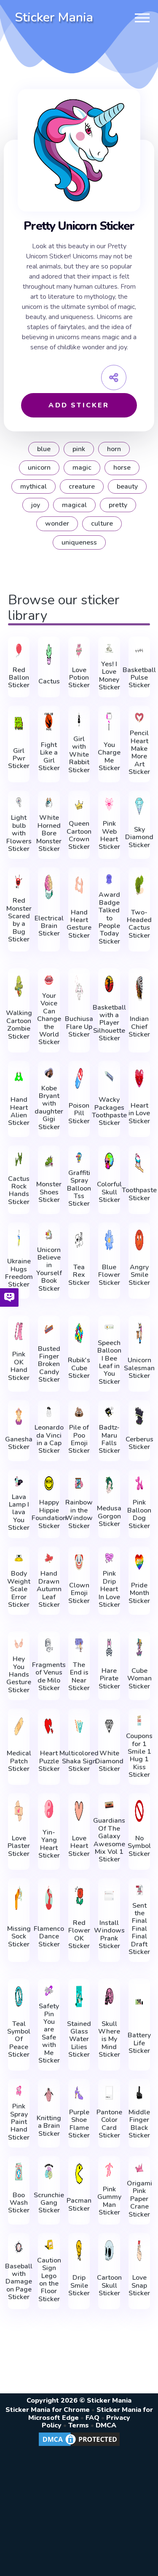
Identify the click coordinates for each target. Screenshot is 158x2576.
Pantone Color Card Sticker (109, 2124)
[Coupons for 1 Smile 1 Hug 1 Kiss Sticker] (139, 1720)
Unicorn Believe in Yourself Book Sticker (49, 1269)
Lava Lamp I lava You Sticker (19, 1513)
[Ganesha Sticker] (19, 1416)
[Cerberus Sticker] (139, 1416)
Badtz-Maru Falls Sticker (109, 1439)
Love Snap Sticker (139, 2285)
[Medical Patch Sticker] (19, 1726)
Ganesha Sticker (19, 1443)
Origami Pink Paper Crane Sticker (139, 2199)
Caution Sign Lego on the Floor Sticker (49, 2280)
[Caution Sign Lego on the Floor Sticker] (49, 2245)
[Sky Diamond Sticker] (139, 806)
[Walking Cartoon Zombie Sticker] (19, 986)
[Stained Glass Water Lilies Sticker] (79, 1996)
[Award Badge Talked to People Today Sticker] (109, 879)
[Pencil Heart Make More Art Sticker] (139, 718)
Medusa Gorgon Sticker (109, 1516)
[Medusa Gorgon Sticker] (109, 1485)
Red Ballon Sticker (19, 678)
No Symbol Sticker (139, 1846)
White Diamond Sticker (109, 1761)
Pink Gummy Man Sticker (109, 2201)
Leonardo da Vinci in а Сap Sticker (49, 1439)
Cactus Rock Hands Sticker (19, 1191)
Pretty (118, 505)
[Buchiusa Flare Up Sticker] (79, 988)
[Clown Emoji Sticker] (79, 1562)
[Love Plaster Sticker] (19, 1811)
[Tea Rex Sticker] (79, 1240)
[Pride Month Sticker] (139, 1562)
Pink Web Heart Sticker (109, 835)
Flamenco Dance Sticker (49, 1937)
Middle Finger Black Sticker (139, 2124)
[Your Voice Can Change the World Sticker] (49, 980)
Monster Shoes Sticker (49, 1192)
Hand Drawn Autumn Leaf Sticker (49, 1589)
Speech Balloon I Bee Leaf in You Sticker (109, 1362)
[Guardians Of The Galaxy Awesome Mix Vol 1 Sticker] (109, 1805)
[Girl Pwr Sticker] (19, 723)
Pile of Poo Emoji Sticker (79, 1439)
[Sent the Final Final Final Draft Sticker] (139, 1890)
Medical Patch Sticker (19, 1761)
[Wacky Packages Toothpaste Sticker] (109, 1077)
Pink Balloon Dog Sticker (139, 1514)
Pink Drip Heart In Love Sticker (109, 1589)
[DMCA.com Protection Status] (79, 2446)
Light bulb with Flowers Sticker (19, 833)
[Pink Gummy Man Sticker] (109, 2170)
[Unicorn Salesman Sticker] (139, 1333)
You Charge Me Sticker (109, 757)
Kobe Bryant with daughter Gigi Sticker (49, 1108)
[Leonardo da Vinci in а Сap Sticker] (49, 1412)
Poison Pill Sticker (79, 1113)
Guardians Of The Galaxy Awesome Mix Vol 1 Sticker (109, 1840)
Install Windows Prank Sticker (109, 1935)
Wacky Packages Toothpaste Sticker (109, 1111)
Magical (74, 505)
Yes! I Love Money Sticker (109, 676)
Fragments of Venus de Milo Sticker (49, 1677)
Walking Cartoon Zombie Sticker (19, 1025)
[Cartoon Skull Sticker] (109, 2250)
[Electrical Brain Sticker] (49, 887)
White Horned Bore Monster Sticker (49, 833)
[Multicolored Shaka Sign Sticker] (79, 1726)
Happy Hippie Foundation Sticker (49, 1514)
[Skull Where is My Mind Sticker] (109, 1996)
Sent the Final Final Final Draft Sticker (139, 1929)
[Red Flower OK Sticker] (79, 1896)
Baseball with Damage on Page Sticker (19, 2282)
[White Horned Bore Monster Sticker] (49, 803)
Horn (114, 449)
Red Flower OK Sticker (79, 1935)
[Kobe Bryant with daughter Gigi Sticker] (49, 1073)
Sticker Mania (54, 17)
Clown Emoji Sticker (79, 1593)
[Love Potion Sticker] (79, 650)
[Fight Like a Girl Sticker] (49, 721)
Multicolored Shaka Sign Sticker (79, 1761)
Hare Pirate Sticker (109, 1679)
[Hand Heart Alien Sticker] (19, 1077)
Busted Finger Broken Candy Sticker (49, 1364)
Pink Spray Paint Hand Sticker (19, 2122)
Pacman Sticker (79, 2205)
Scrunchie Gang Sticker (49, 2203)
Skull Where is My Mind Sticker (109, 2039)
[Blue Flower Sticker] (109, 1240)
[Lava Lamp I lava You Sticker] (19, 1481)
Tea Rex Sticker (79, 1275)
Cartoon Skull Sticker (109, 2285)
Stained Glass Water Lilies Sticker (79, 2039)
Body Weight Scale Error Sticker (19, 1589)
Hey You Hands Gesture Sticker (19, 1675)
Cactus (49, 681)
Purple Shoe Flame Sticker (79, 2124)
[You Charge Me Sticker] (109, 721)
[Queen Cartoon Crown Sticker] (79, 804)
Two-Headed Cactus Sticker (139, 924)
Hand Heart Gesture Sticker (79, 924)
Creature (82, 486)
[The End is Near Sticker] (79, 1645)
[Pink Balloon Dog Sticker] (139, 1483)
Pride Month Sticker (139, 1593)
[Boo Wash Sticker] (19, 2172)
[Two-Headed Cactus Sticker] (139, 885)
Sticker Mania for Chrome (48, 2410)
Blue (44, 449)
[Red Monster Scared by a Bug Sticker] (19, 881)
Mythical (33, 486)
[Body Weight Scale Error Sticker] (19, 1558)
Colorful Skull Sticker (109, 1192)
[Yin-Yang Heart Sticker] (49, 1809)
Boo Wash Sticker (19, 2203)
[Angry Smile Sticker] (139, 1240)
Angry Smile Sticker (139, 1275)
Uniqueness (79, 542)
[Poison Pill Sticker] (79, 1078)
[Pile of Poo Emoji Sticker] (79, 1412)
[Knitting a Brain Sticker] (49, 2095)
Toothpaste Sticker (139, 1194)
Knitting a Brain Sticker (49, 2126)
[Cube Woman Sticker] (139, 1647)
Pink (79, 449)
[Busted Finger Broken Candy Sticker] (49, 1329)
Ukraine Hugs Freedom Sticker (19, 1273)
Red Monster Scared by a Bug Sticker (19, 920)
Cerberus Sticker (139, 1443)
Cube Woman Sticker (139, 1679)
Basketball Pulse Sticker (139, 678)
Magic (82, 468)
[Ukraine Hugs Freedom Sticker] (19, 1238)
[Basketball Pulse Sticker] (139, 650)
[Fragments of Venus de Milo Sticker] (49, 1645)
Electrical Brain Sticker (49, 926)
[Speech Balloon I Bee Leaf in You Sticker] (109, 1327)
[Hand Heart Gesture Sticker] (79, 885)
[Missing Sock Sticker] (19, 1898)
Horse (122, 468)
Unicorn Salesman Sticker (139, 1368)
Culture (102, 524)
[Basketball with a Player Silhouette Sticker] (109, 984)
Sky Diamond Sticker (139, 837)
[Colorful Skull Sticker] (109, 1161)
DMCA (106, 2425)
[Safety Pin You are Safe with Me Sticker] (49, 1991)
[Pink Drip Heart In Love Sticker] (109, 1558)
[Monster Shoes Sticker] (49, 1161)
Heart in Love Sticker (139, 1113)
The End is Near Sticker (79, 1677)
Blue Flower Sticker (109, 1275)
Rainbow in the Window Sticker (79, 1514)
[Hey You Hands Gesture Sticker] (19, 1643)
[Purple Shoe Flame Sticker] (79, 2093)
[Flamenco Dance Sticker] (49, 1898)
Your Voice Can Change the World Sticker (49, 1019)
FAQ (92, 2418)
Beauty (127, 486)
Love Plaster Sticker (19, 1846)
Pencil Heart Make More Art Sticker (139, 752)
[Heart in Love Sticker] (139, 1078)
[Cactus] (49, 654)
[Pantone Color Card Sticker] (109, 2093)
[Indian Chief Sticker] (139, 988)
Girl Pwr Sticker (19, 759)
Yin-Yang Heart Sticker (49, 1844)
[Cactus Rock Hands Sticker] (19, 1159)
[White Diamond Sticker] (109, 1726)
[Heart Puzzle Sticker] (49, 1726)
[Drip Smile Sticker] (79, 2250)
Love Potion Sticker (79, 678)
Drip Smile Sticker (79, 2285)
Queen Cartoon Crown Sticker (79, 835)
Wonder (57, 524)
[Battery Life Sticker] (139, 2000)
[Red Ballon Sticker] (19, 650)
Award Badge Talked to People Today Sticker (109, 918)
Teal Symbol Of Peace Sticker (19, 2039)
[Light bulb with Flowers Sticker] (19, 803)
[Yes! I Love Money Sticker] (109, 649)
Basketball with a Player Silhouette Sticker (109, 1023)
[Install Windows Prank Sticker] (109, 1896)
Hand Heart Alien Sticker (19, 1111)
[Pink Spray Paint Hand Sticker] (19, 2091)
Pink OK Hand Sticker (19, 1366)
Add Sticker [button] (79, 405)
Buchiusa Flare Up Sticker (79, 1027)
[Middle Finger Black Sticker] (139, 2093)
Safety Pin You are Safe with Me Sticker (49, 2033)
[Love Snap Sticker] (139, 2250)
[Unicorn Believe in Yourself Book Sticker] (49, 1234)
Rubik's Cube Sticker (79, 1368)
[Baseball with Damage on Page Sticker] (19, 2247)
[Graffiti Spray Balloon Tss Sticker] (79, 1157)
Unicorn (39, 468)
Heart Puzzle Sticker (49, 1761)
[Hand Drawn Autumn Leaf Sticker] (49, 1558)
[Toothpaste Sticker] (139, 1163)
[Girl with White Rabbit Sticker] (79, 719)
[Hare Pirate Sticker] (109, 1647)
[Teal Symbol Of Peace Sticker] (19, 1996)
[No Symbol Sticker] (139, 1811)
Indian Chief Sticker (139, 1027)
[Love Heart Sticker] (79, 1811)
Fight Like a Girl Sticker (49, 757)
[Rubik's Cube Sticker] (79, 1333)
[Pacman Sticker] (79, 2173)
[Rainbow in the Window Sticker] (79, 1483)
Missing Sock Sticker (19, 1937)
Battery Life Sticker (139, 2043)
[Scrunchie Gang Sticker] (49, 2172)
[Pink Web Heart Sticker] (109, 804)
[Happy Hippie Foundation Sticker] (49, 1483)
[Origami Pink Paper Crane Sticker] (139, 2168)
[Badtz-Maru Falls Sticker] (109, 1412)
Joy (36, 505)
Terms (79, 2425)
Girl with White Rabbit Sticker (79, 755)
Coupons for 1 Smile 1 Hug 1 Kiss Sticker (139, 1755)
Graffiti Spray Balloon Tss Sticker (79, 1188)
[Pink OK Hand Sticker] (19, 1331)
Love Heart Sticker (79, 1846)
